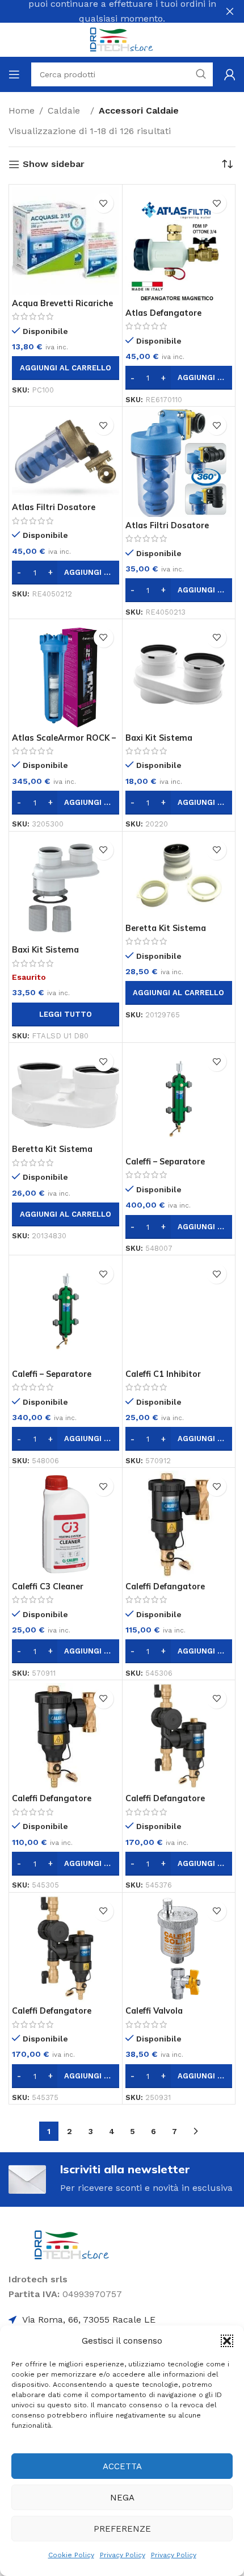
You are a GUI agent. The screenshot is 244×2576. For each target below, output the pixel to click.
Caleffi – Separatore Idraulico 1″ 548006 (52, 1379)
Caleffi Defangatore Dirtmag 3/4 (52, 1803)
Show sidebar (54, 164)
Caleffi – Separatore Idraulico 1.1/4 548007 (171, 1166)
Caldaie (67, 110)
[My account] (230, 74)
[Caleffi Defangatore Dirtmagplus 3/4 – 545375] (66, 1949)
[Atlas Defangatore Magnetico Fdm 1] (179, 246)
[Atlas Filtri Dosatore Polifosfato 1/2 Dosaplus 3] (179, 463)
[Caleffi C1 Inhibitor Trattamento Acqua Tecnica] (179, 1312)
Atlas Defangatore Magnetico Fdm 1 (163, 318)
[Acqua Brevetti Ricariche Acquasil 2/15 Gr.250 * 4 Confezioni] (66, 241)
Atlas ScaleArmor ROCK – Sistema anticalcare (64, 743)
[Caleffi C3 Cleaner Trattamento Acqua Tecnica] (66, 1524)
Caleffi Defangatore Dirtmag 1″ (165, 1591)
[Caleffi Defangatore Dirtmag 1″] (179, 1524)
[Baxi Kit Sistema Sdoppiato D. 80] (179, 676)
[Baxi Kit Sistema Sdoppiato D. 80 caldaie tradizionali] (66, 888)
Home (22, 110)
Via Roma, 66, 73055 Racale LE (89, 2320)
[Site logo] (122, 39)
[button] (227, 2341)
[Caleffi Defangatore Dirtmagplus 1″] (179, 1737)
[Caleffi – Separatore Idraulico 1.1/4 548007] (179, 1099)
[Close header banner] (230, 11)
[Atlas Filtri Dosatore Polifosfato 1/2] (66, 454)
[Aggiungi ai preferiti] (104, 203)
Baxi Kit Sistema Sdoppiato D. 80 (159, 743)
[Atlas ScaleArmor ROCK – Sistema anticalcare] (66, 676)
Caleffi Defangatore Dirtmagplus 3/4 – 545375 (65, 2016)
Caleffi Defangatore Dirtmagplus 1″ (165, 1803)
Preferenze (122, 2529)
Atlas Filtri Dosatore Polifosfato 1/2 (54, 512)
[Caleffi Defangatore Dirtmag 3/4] (66, 1737)
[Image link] (72, 2244)
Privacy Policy (123, 2555)
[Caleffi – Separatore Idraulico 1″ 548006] (66, 1312)
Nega (122, 2498)
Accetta (122, 2466)
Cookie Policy (71, 2555)
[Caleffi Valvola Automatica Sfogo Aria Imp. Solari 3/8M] (179, 1949)
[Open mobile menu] (14, 74)
